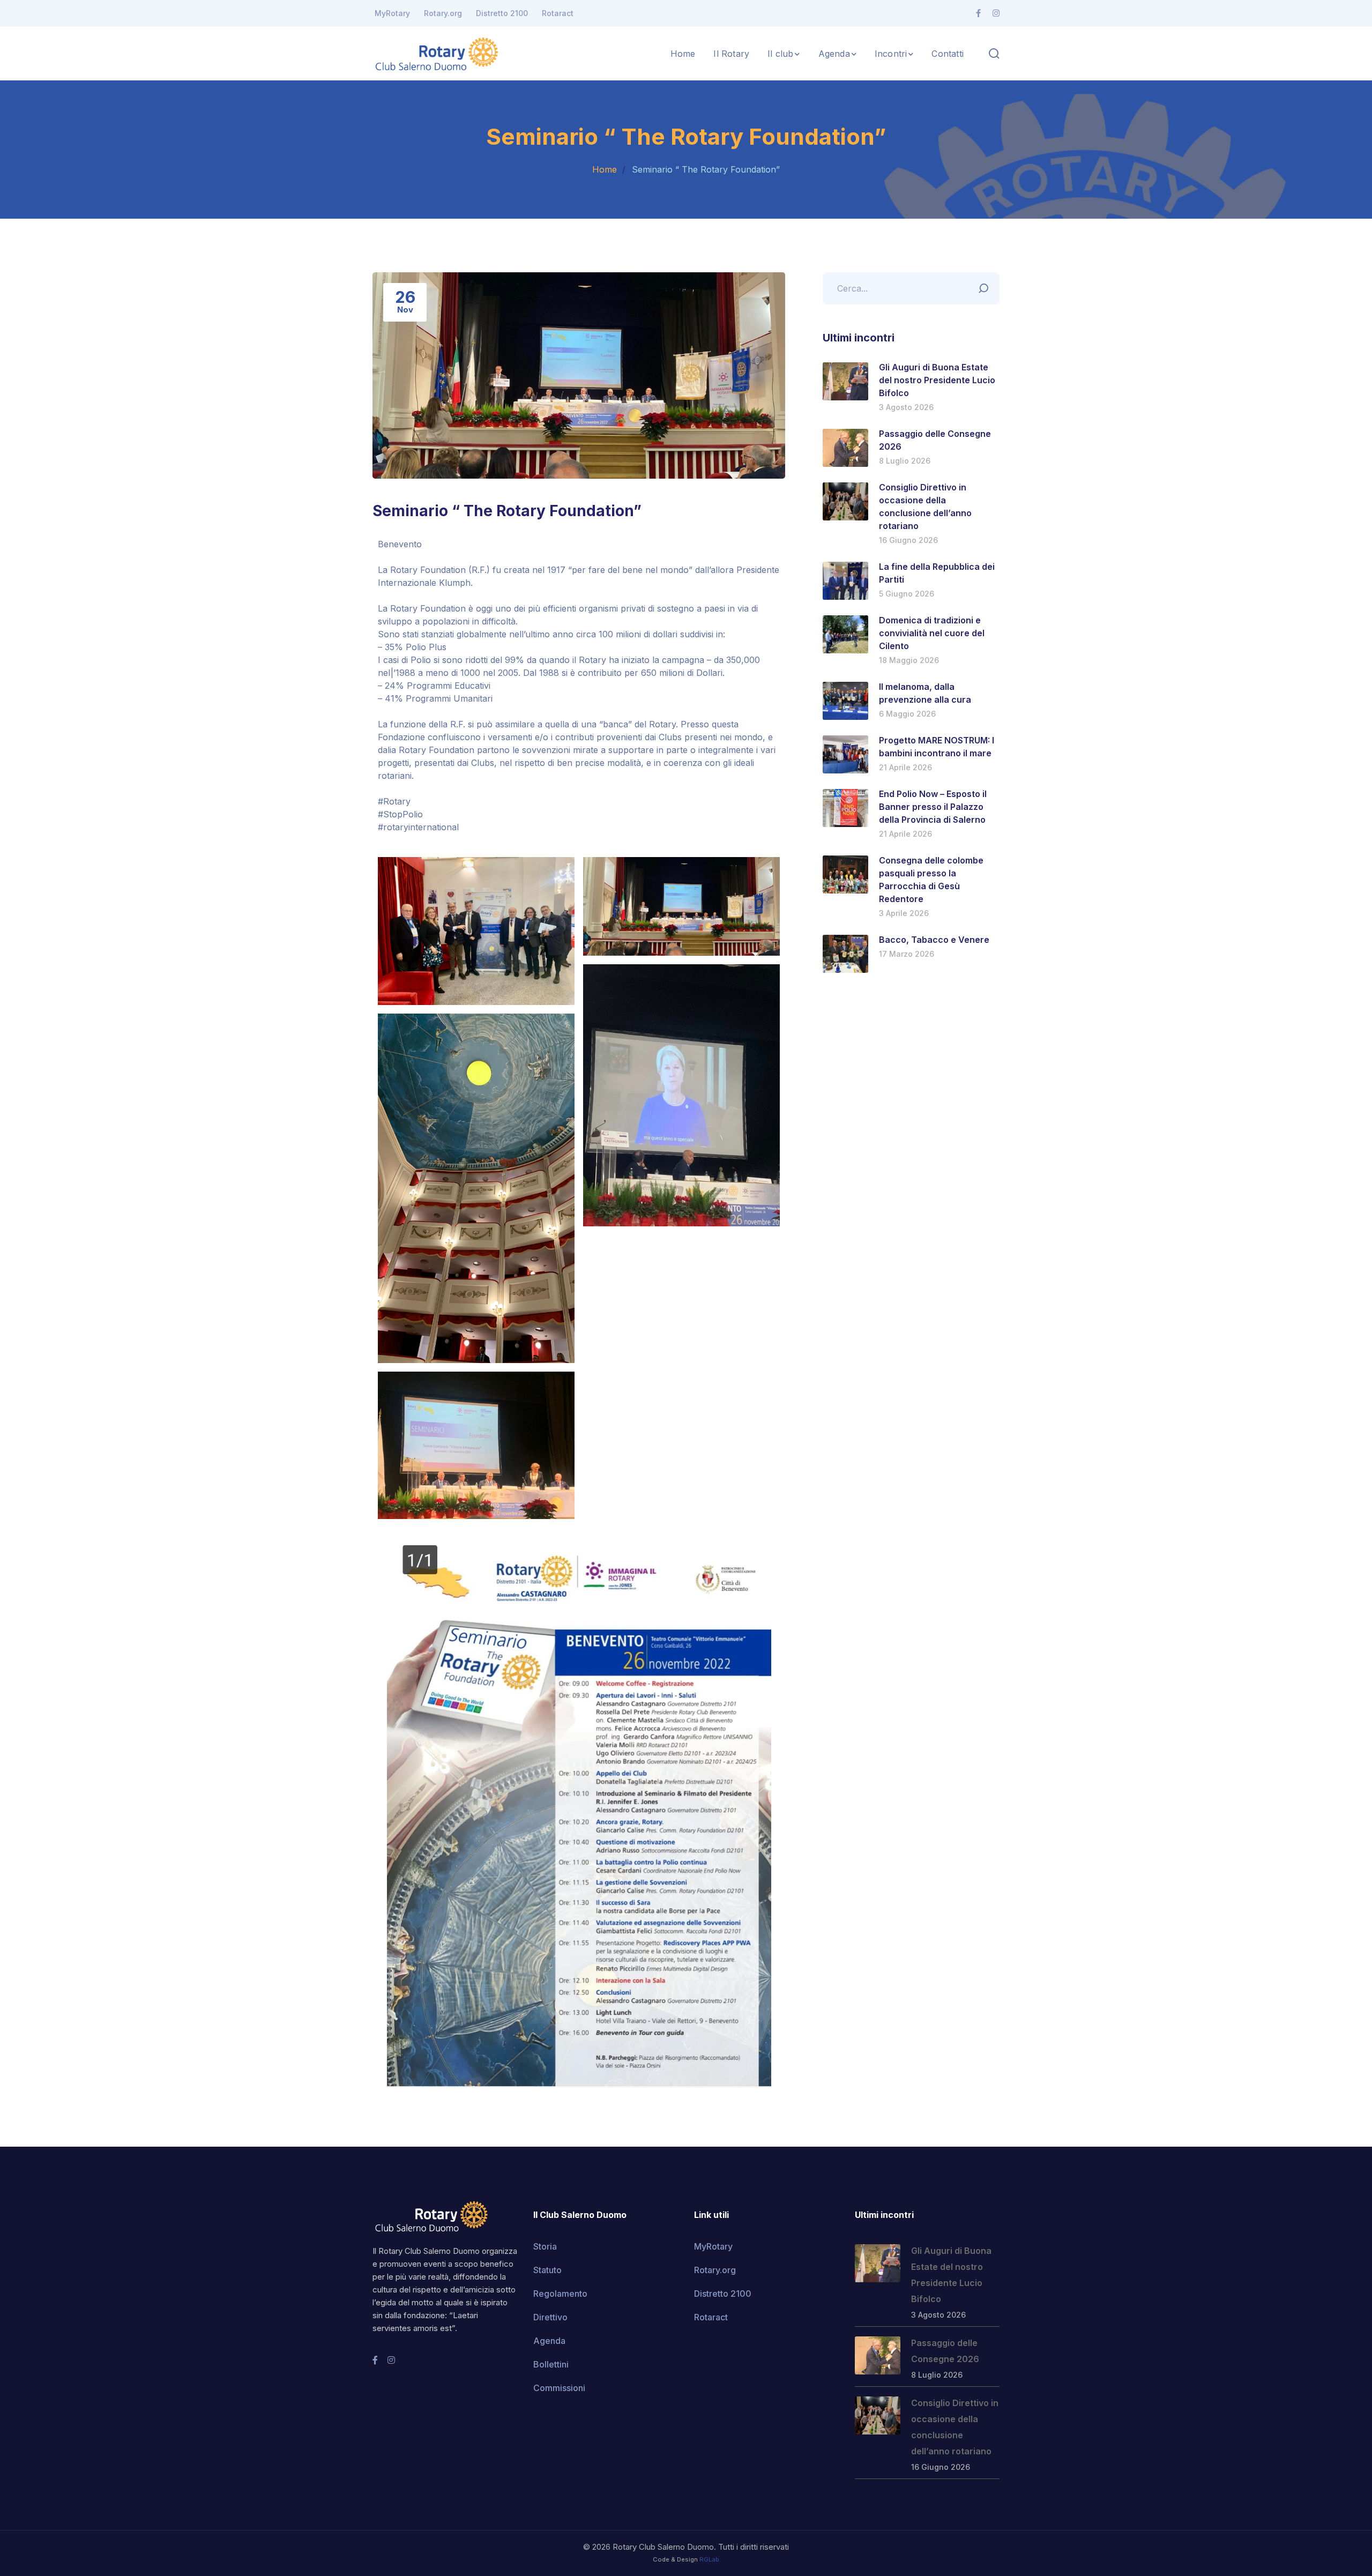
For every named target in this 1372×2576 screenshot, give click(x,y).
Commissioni (559, 2388)
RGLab (709, 2559)
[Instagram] (996, 13)
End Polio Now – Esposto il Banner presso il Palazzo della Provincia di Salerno (933, 807)
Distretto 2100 (502, 13)
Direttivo (550, 2317)
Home (605, 169)
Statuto (547, 2270)
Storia (545, 2246)
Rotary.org (443, 13)
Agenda (549, 2341)
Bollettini (551, 2364)
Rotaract (558, 13)
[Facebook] (978, 13)
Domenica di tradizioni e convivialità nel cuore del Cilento (932, 633)
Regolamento (560, 2294)
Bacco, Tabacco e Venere (934, 940)
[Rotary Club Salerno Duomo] (437, 53)
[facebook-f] (375, 2360)
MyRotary (392, 13)
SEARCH (986, 286)
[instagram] (391, 2360)
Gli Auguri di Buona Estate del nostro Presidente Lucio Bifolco (937, 380)
